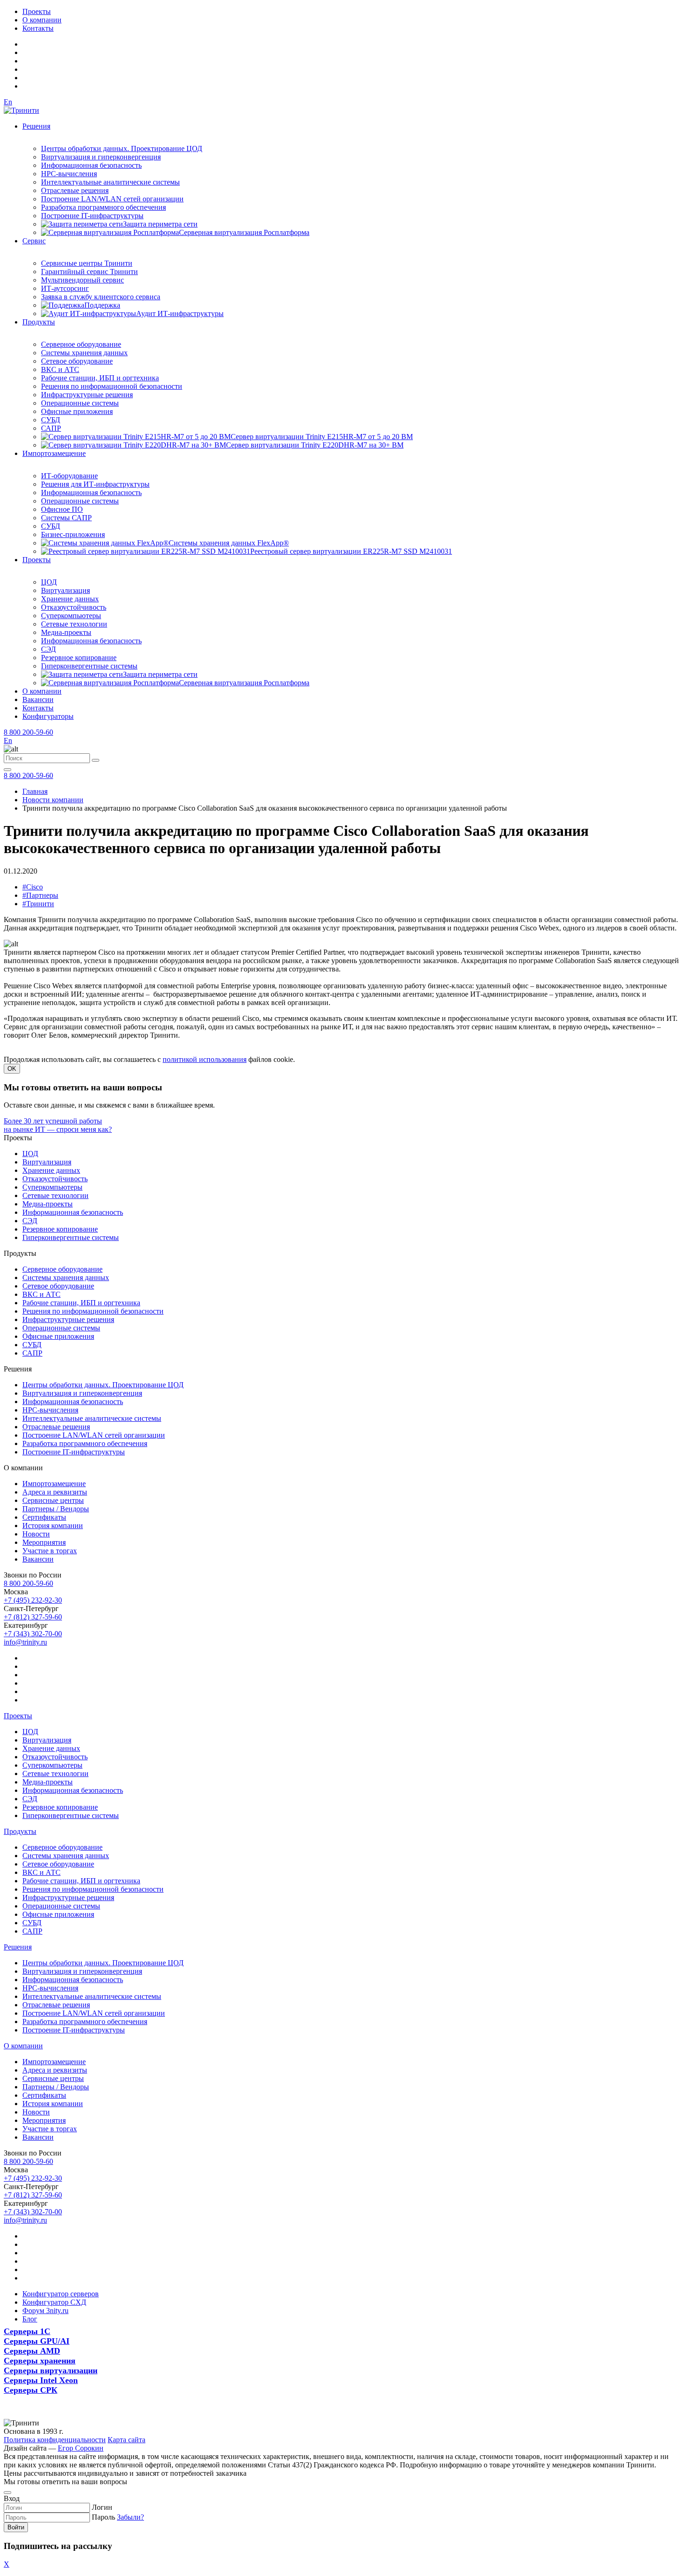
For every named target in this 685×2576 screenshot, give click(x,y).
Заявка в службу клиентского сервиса (101, 297)
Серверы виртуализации (51, 2370)
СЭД (48, 649)
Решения (36, 126)
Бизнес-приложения (73, 534)
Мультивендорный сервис (82, 280)
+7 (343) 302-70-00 (33, 1634)
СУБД (51, 420)
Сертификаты (44, 1517)
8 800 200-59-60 (28, 732)
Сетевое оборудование (77, 361)
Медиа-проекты (66, 632)
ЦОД (49, 582)
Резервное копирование (79, 658)
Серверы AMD (32, 2351)
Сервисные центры (53, 1500)
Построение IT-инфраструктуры (92, 216)
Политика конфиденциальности (55, 2440)
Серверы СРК (31, 2390)
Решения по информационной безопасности (112, 386)
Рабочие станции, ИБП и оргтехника (100, 378)
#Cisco (33, 887)
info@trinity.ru (25, 1642)
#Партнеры (40, 895)
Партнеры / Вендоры (56, 1509)
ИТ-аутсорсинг (65, 288)
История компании (53, 1526)
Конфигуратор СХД (54, 2302)
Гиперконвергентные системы (89, 666)
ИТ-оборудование (69, 476)
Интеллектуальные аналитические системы (110, 182)
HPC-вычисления (69, 174)
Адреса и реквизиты (55, 1492)
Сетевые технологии (74, 624)
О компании (42, 20)
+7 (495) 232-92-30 (33, 1600)
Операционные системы (80, 403)
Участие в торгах (50, 1551)
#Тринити (38, 904)
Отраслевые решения (75, 190)
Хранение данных (70, 599)
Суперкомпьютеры (71, 616)
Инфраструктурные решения (87, 395)
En (8, 102)
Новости (36, 1534)
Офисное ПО (62, 509)
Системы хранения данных (84, 353)
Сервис (34, 241)
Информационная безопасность (91, 165)
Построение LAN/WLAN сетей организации (112, 199)
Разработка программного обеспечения (103, 207)
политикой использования (205, 1059)
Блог (30, 2319)
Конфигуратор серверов (61, 2294)
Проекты (37, 11)
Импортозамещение (54, 453)
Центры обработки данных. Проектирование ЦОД (122, 148)
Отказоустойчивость (74, 607)
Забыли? (130, 2517)
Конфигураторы (48, 716)
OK (12, 1069)
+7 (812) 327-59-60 (33, 1617)
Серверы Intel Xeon (41, 2380)
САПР (51, 428)
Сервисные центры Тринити (87, 263)
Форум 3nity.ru (45, 2311)
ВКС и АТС (60, 369)
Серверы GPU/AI (37, 2341)
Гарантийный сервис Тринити (89, 272)
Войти (16, 2527)
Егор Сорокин (81, 2448)
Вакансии (38, 699)
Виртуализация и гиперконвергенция (101, 157)
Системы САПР (66, 518)
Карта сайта (127, 2440)
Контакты (38, 28)
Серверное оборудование (81, 344)
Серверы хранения (40, 2361)
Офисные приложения (77, 411)
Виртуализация (65, 590)
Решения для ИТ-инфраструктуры (95, 484)
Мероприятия (44, 1542)
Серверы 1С (27, 2331)
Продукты (39, 322)
